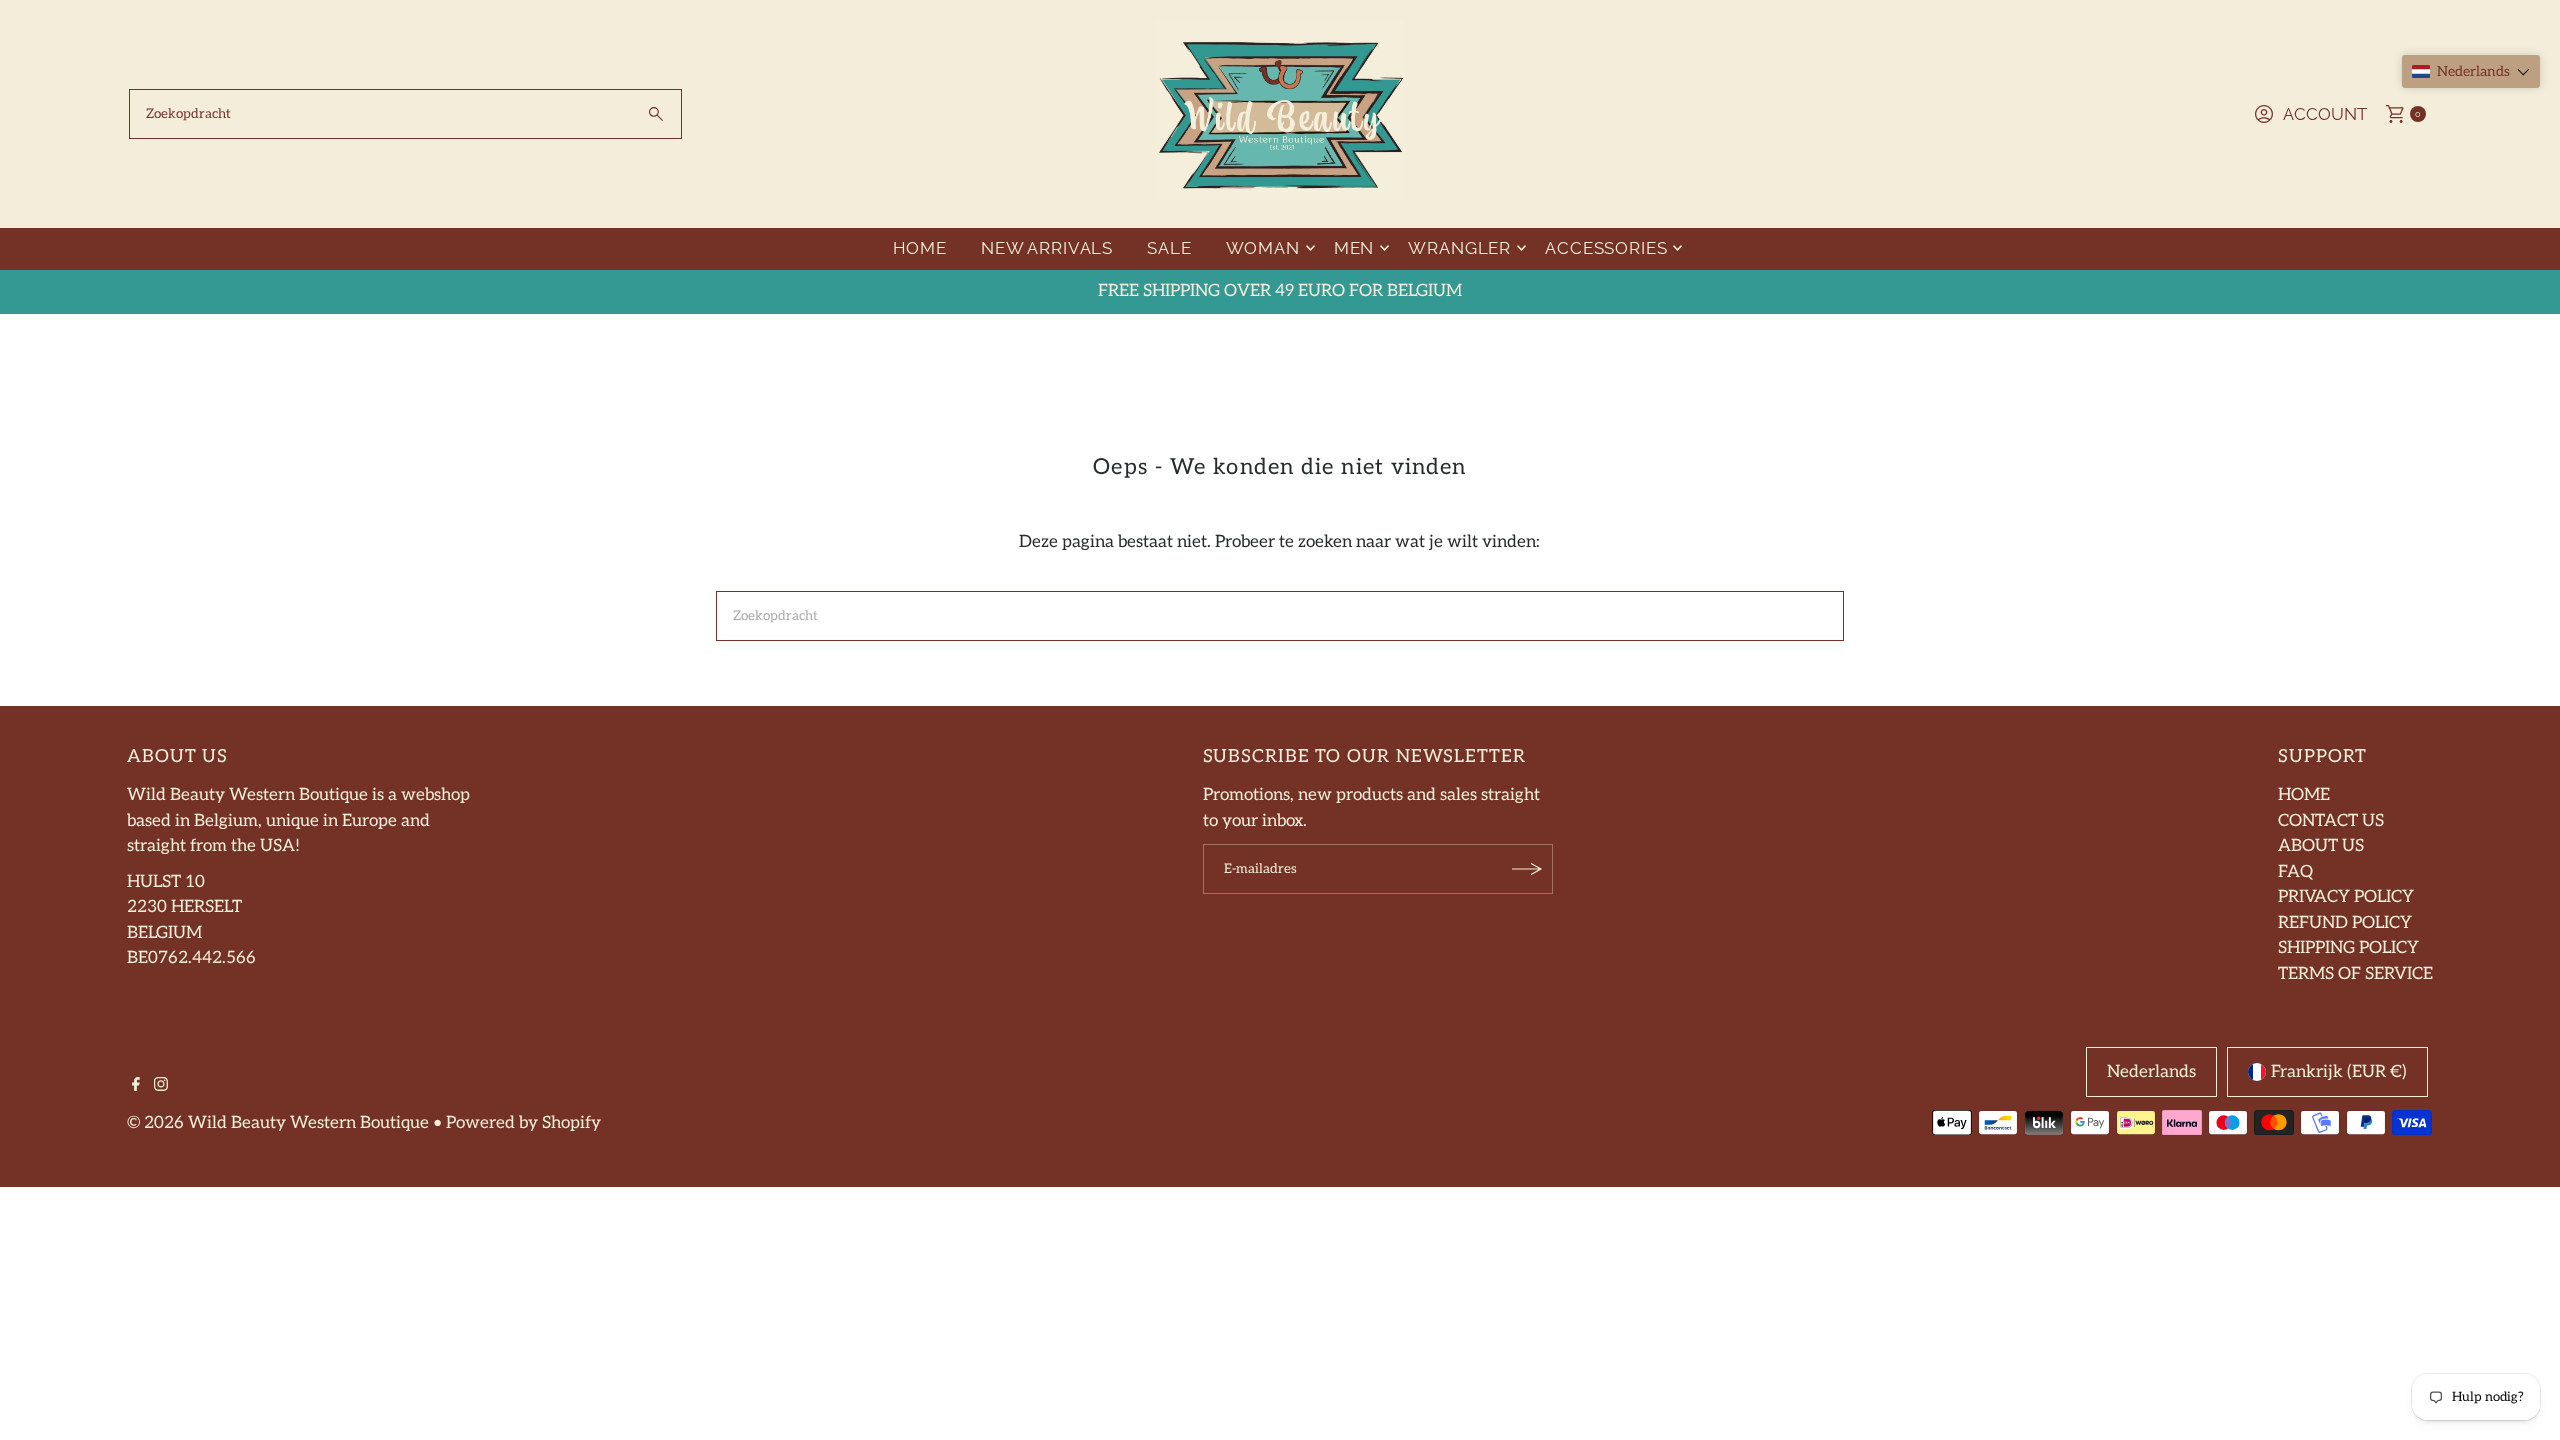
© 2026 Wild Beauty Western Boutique (278, 1123)
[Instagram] (161, 1086)
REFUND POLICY (2345, 923)
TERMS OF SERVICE (2355, 974)
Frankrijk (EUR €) (2339, 1072)
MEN (1354, 248)
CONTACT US (2331, 821)
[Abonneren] (1528, 869)
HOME (920, 248)
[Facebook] (136, 1086)
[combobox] (405, 114)
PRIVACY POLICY (2346, 897)
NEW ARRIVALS (1047, 248)
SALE (1169, 248)
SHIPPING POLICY (2348, 948)
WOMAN (1263, 248)
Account (2325, 114)
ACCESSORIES (1606, 248)
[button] (2471, 71)
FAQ (2295, 872)
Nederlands (2151, 1072)
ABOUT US (2321, 846)
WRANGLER (1459, 248)
